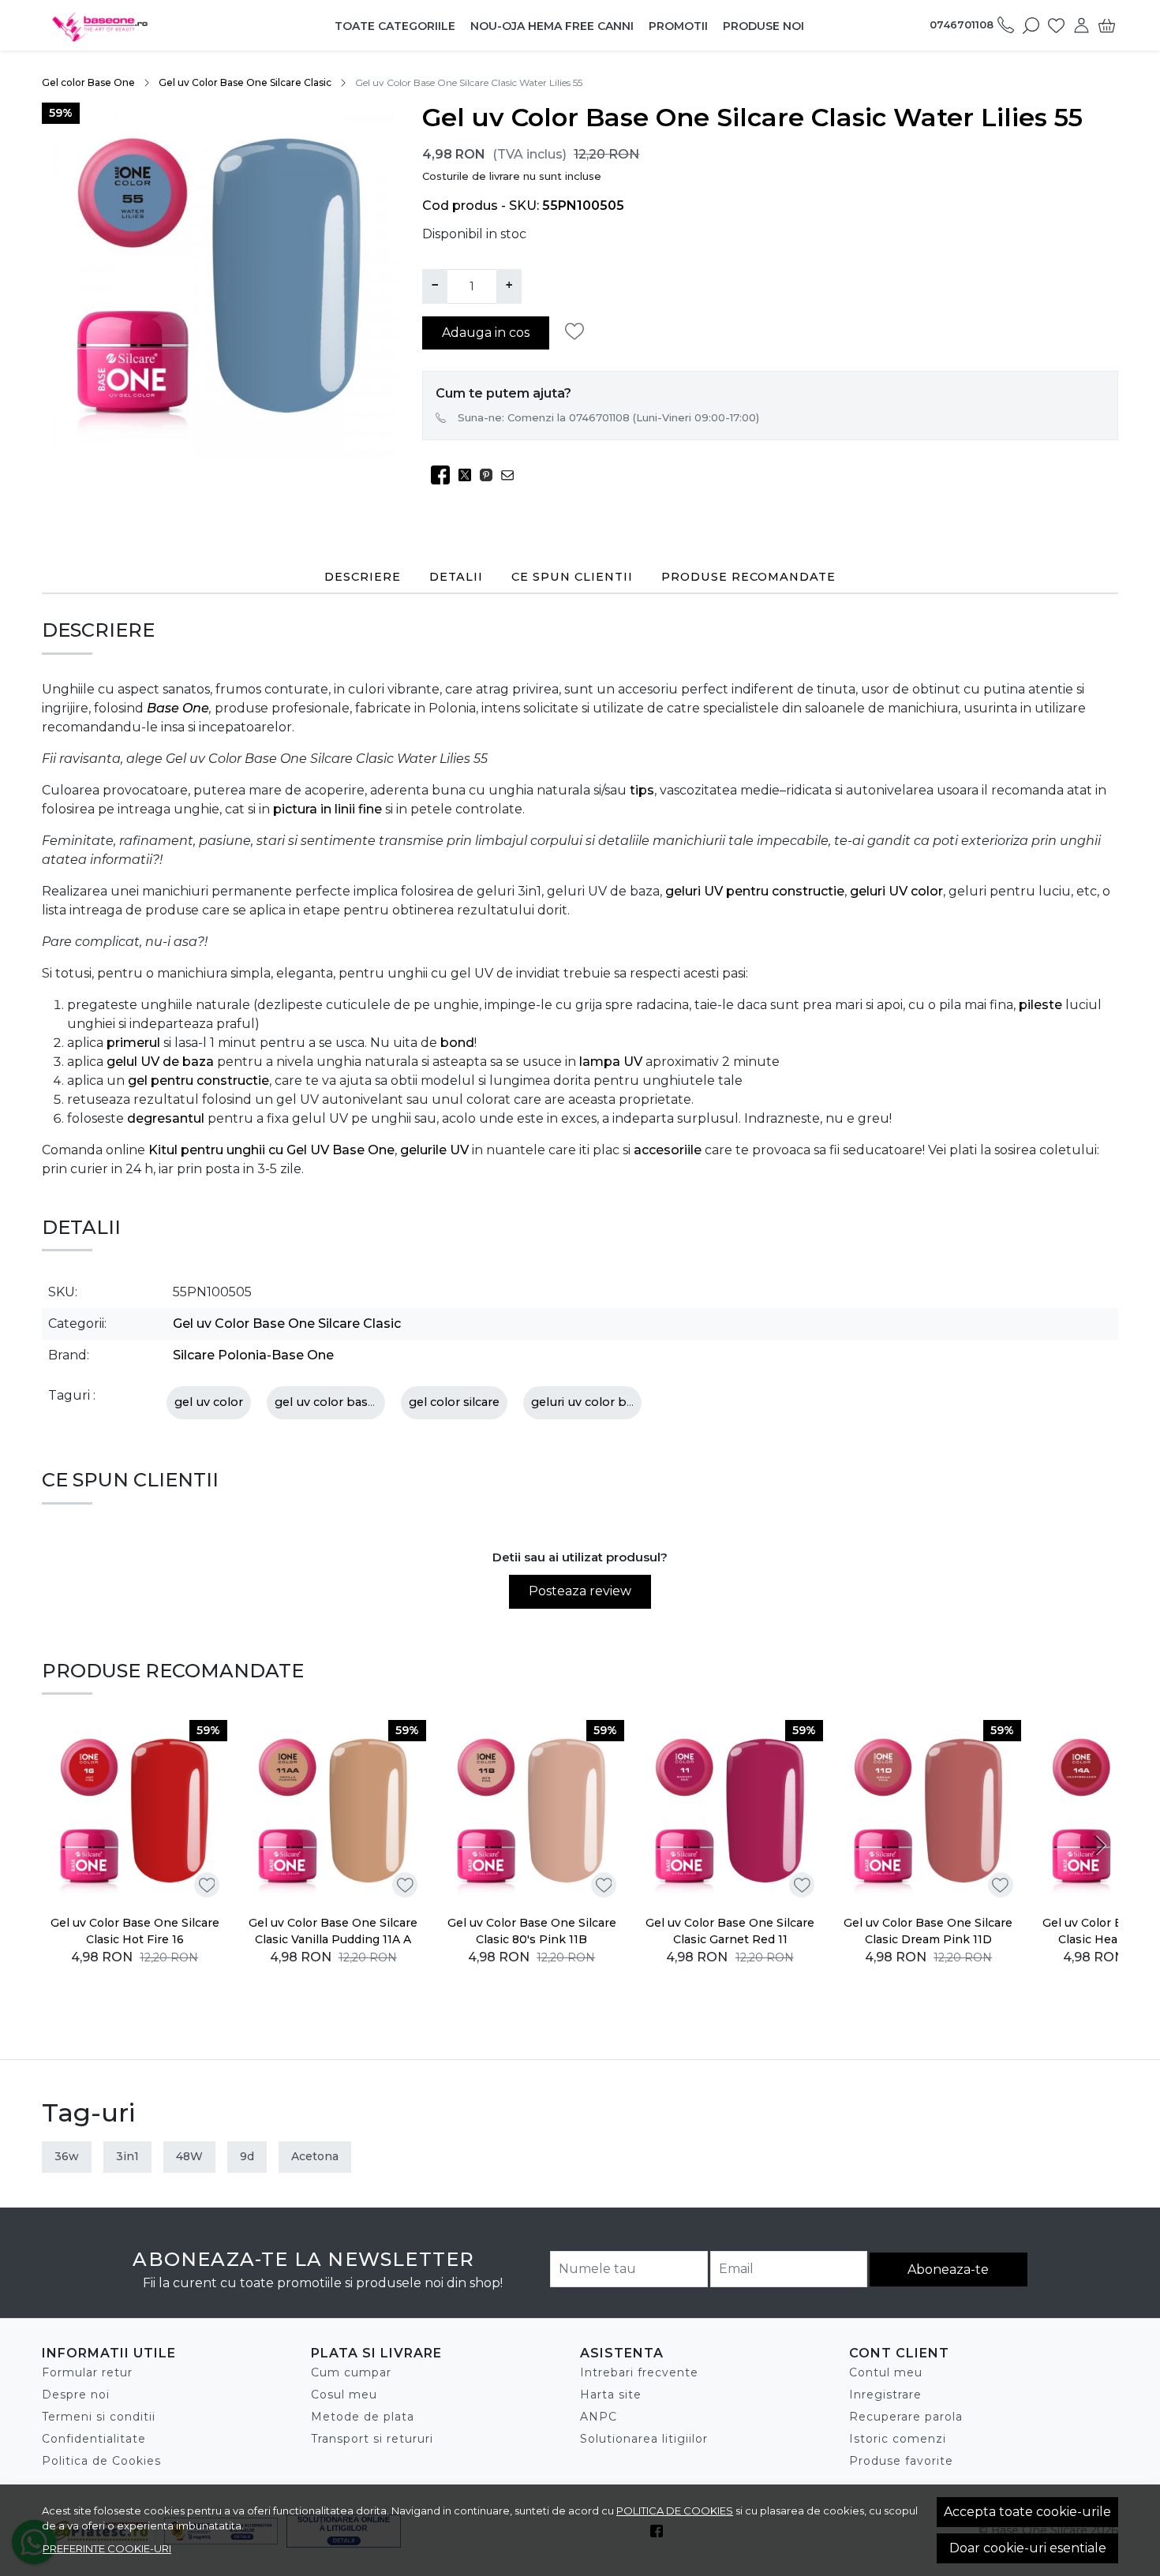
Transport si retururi (372, 2439)
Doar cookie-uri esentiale (1028, 2548)
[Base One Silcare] (141, 25)
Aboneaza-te (948, 2269)
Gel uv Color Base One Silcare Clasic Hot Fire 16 (135, 1931)
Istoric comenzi (898, 2439)
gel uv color (209, 1402)
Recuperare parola (906, 2417)
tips (642, 790)
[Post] (469, 475)
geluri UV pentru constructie (755, 891)
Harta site (611, 2395)
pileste (1040, 1005)
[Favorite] (1056, 25)
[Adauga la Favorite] (579, 332)
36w (67, 2156)
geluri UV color (896, 891)
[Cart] (1107, 25)
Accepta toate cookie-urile (1027, 2512)
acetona (315, 2156)
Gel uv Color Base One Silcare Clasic (245, 82)
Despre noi (76, 2395)
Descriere (363, 577)
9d (247, 2156)
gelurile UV (434, 1150)
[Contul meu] (1081, 25)
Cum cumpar (351, 2372)
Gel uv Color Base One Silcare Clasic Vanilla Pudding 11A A (333, 1931)
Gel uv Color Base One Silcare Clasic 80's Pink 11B (532, 1931)
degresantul (166, 1118)
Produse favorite (901, 2461)
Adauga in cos (486, 333)
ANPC (599, 2417)
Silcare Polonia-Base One (253, 1355)
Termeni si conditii (99, 2417)
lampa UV (611, 1062)
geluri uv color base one (602, 1402)
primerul (133, 1043)
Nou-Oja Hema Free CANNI (552, 26)
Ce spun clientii (572, 577)
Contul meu (886, 2372)
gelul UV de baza (160, 1062)
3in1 (127, 2156)
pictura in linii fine (327, 809)
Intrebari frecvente (639, 2372)
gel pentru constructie (198, 1080)
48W (189, 2156)
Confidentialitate (94, 2439)
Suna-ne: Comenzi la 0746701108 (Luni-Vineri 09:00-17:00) (608, 417)
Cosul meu (344, 2395)
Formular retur (87, 2372)
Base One (178, 708)
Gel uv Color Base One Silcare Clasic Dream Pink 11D (928, 1931)
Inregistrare (885, 2395)
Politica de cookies (675, 2511)
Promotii (678, 26)
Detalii (456, 577)
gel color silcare (454, 1402)
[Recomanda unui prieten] (512, 475)
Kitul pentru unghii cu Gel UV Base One (271, 1150)
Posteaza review (580, 1591)
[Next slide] (1099, 1845)
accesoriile (668, 1150)
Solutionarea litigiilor (644, 2439)
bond (457, 1043)
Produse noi (763, 26)
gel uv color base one (338, 1402)
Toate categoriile (395, 26)
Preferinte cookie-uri (107, 2548)
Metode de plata (363, 2417)
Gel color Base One (88, 82)
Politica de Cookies (101, 2461)
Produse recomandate (748, 577)
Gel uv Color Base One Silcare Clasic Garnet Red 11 (730, 1931)
